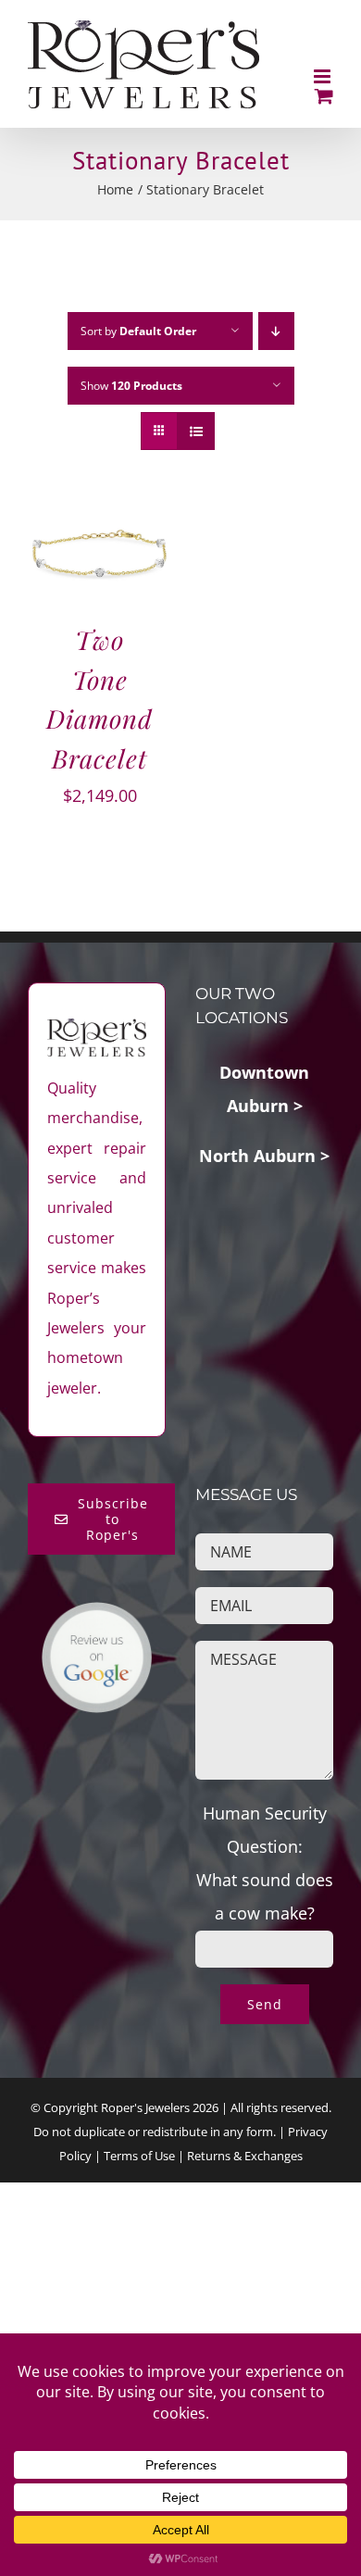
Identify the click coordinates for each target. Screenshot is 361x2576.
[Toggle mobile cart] (324, 96)
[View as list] (196, 431)
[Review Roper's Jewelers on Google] (97, 1618)
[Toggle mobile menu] (324, 76)
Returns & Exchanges (245, 2156)
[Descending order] (276, 331)
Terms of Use (139, 2156)
